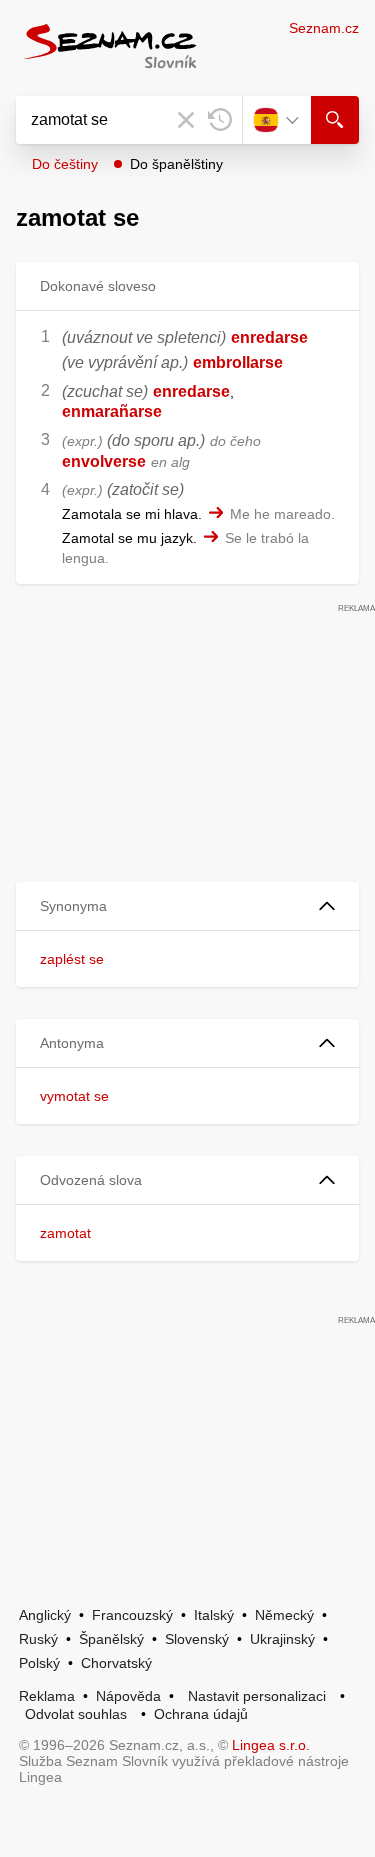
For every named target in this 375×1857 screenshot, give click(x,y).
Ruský (38, 1639)
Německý (284, 1615)
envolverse (104, 461)
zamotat (65, 1233)
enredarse (269, 337)
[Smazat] (186, 120)
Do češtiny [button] (65, 164)
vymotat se (74, 1096)
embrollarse (238, 362)
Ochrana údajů (201, 1714)
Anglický (45, 1615)
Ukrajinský (282, 1639)
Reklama (47, 1696)
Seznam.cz (324, 28)
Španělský (111, 1639)
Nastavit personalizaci (257, 1696)
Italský (214, 1615)
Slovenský (197, 1639)
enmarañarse (112, 411)
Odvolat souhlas (76, 1714)
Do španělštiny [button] (176, 164)
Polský (39, 1663)
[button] (187, 906)
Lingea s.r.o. (271, 1745)
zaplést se (72, 959)
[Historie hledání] (220, 120)
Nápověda (128, 1696)
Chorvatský (116, 1663)
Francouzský (132, 1615)
